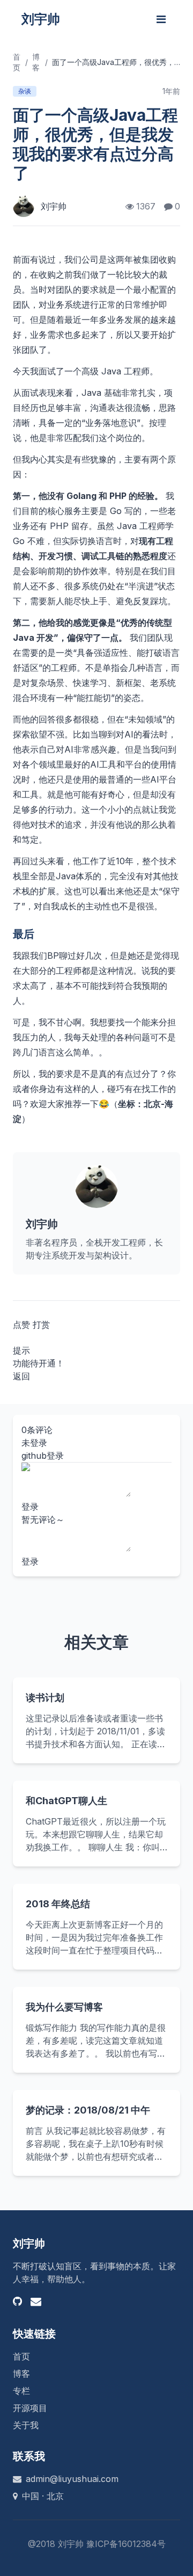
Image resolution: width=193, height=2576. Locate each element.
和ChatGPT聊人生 (66, 1801)
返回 (21, 1376)
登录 (30, 1507)
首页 (21, 2356)
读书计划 (45, 1698)
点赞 (21, 1325)
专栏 (21, 2391)
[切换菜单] (161, 19)
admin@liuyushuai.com (72, 2479)
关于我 (26, 2425)
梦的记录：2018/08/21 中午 (88, 2110)
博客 (21, 2374)
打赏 (41, 1325)
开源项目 (30, 2408)
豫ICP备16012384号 (126, 2544)
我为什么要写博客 (64, 2007)
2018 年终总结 (58, 1904)
